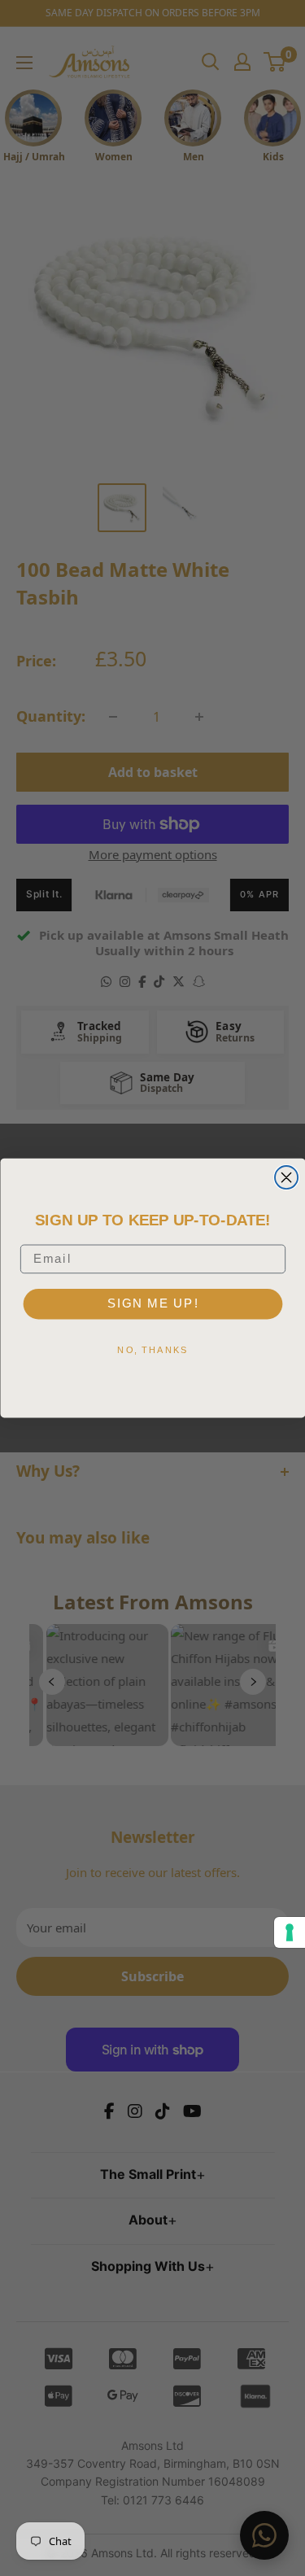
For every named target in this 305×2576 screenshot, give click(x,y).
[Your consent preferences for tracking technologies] (290, 1932)
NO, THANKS (152, 1349)
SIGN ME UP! (152, 1303)
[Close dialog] (286, 1177)
